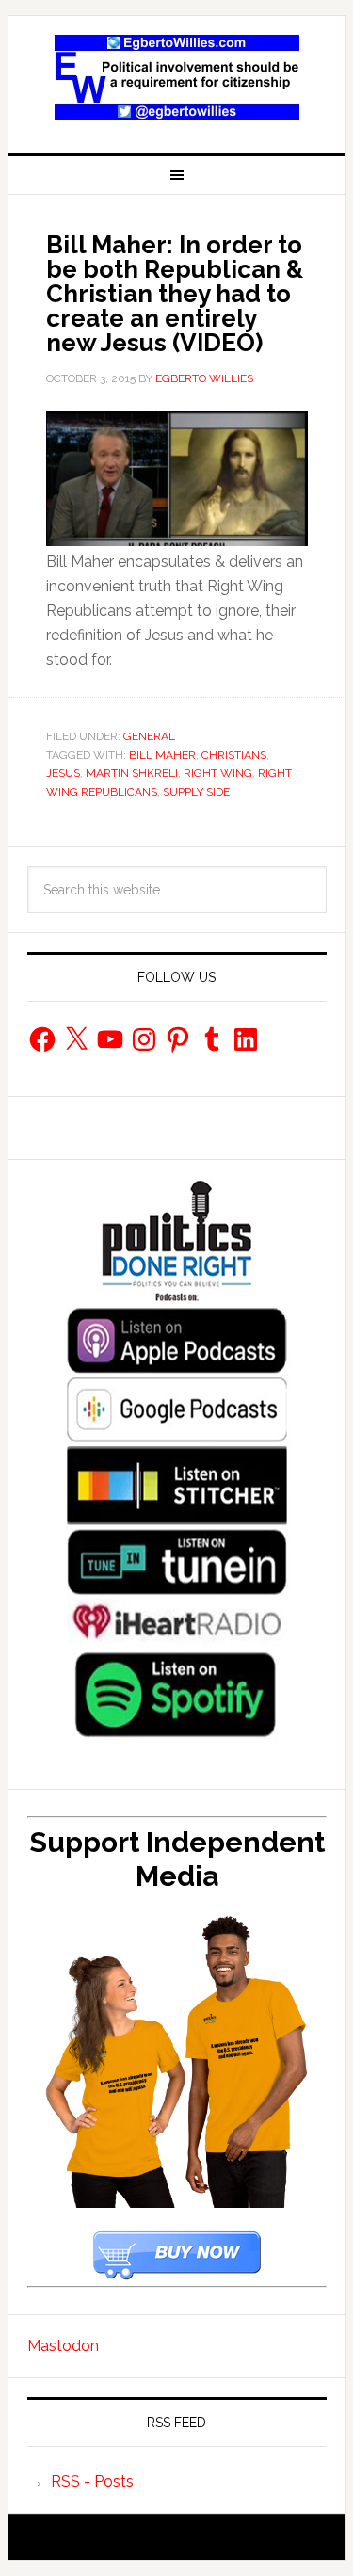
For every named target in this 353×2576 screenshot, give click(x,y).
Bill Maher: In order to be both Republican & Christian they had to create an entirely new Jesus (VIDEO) (175, 294)
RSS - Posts (92, 2481)
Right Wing (218, 773)
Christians (234, 755)
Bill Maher (162, 755)
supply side (196, 792)
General (149, 736)
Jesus (63, 773)
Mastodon (63, 2346)
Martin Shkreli (132, 773)
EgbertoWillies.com (177, 77)
